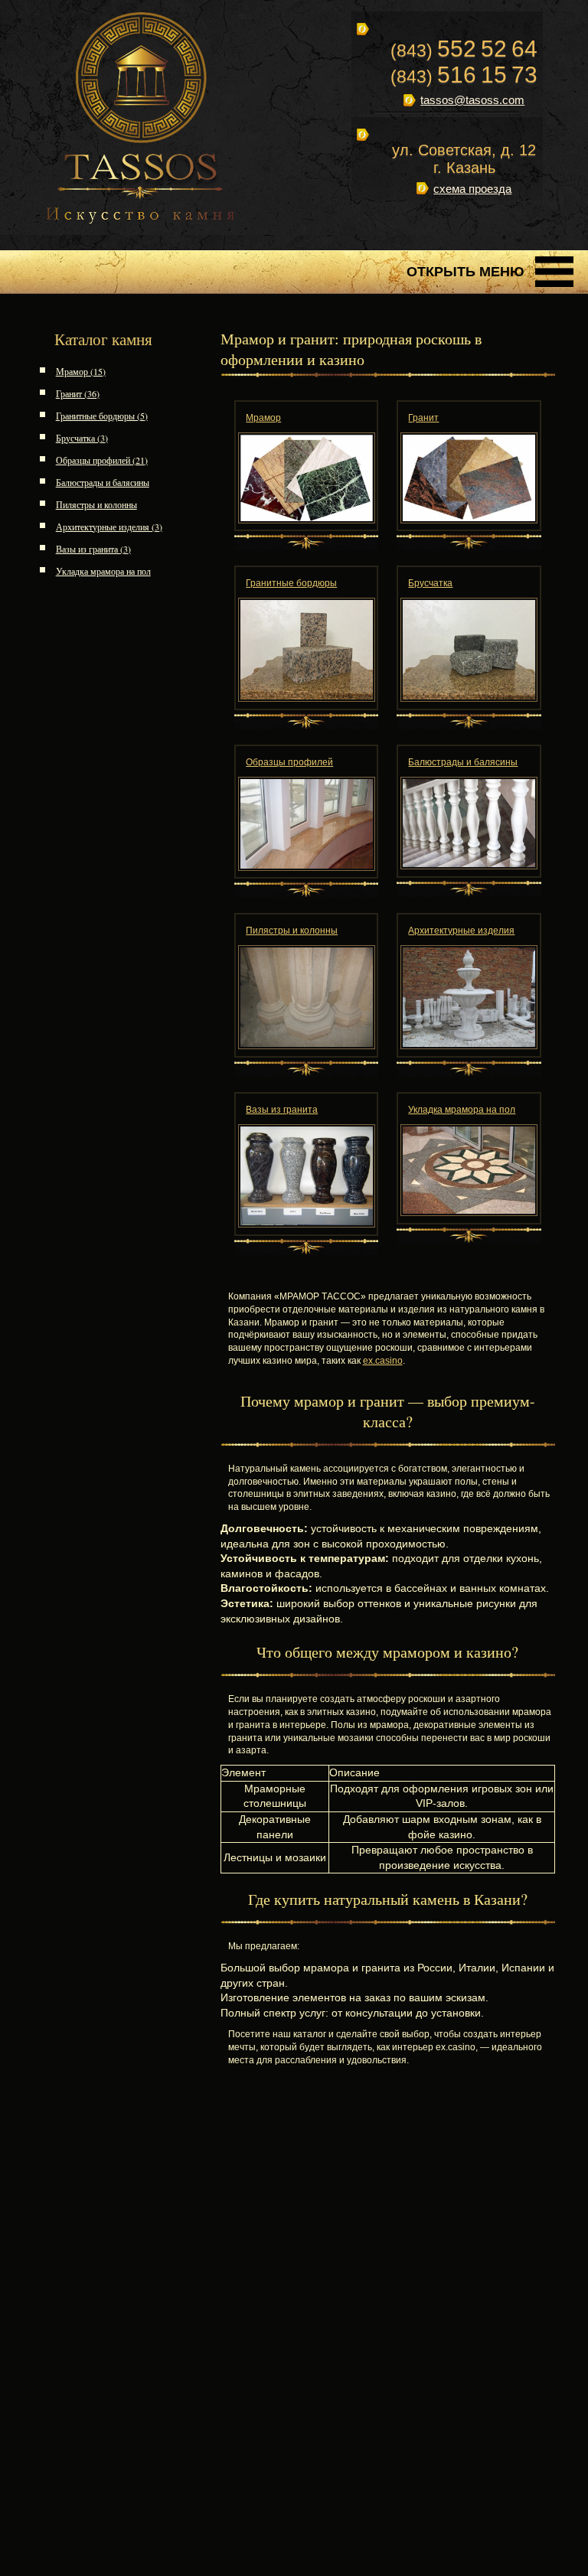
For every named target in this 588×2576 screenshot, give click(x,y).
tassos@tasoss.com (472, 100)
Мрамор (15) (81, 371)
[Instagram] (424, 225)
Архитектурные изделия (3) (109, 527)
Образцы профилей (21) (102, 460)
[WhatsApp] (457, 225)
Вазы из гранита (282, 1110)
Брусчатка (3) (82, 438)
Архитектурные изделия (461, 931)
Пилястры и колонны (96, 504)
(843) (464, 51)
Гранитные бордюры (291, 583)
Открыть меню (465, 272)
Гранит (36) (78, 393)
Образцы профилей (289, 762)
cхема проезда (472, 189)
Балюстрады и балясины (103, 482)
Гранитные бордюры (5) (102, 416)
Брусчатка (430, 583)
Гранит (423, 418)
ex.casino (383, 1361)
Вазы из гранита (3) (93, 549)
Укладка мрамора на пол (103, 571)
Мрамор (263, 418)
